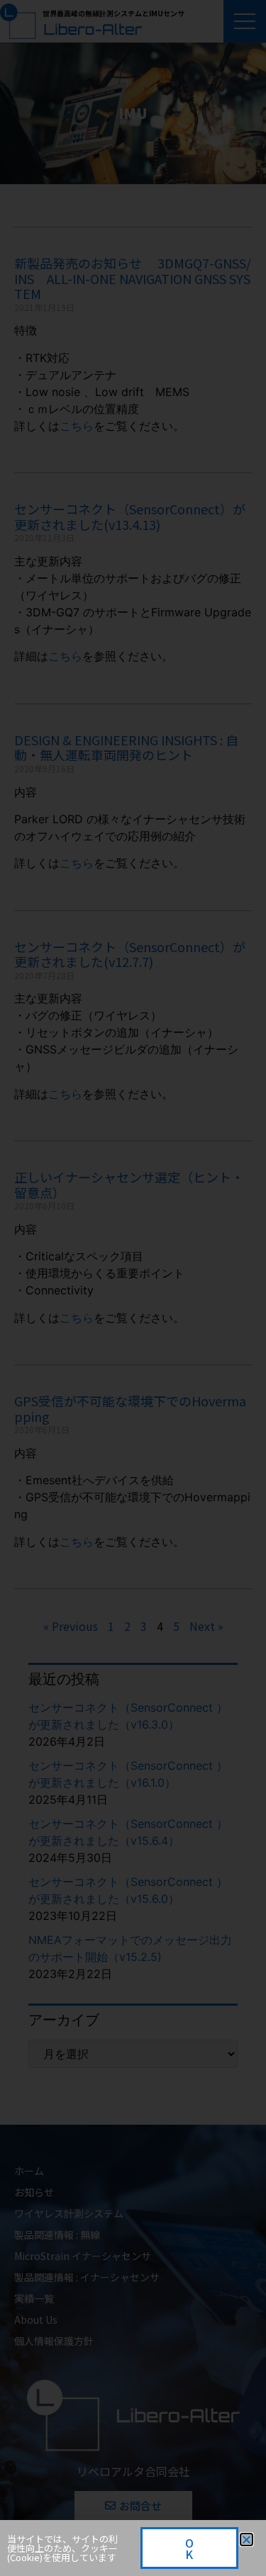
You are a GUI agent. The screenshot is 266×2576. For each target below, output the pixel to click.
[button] (246, 2540)
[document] (133, 1288)
